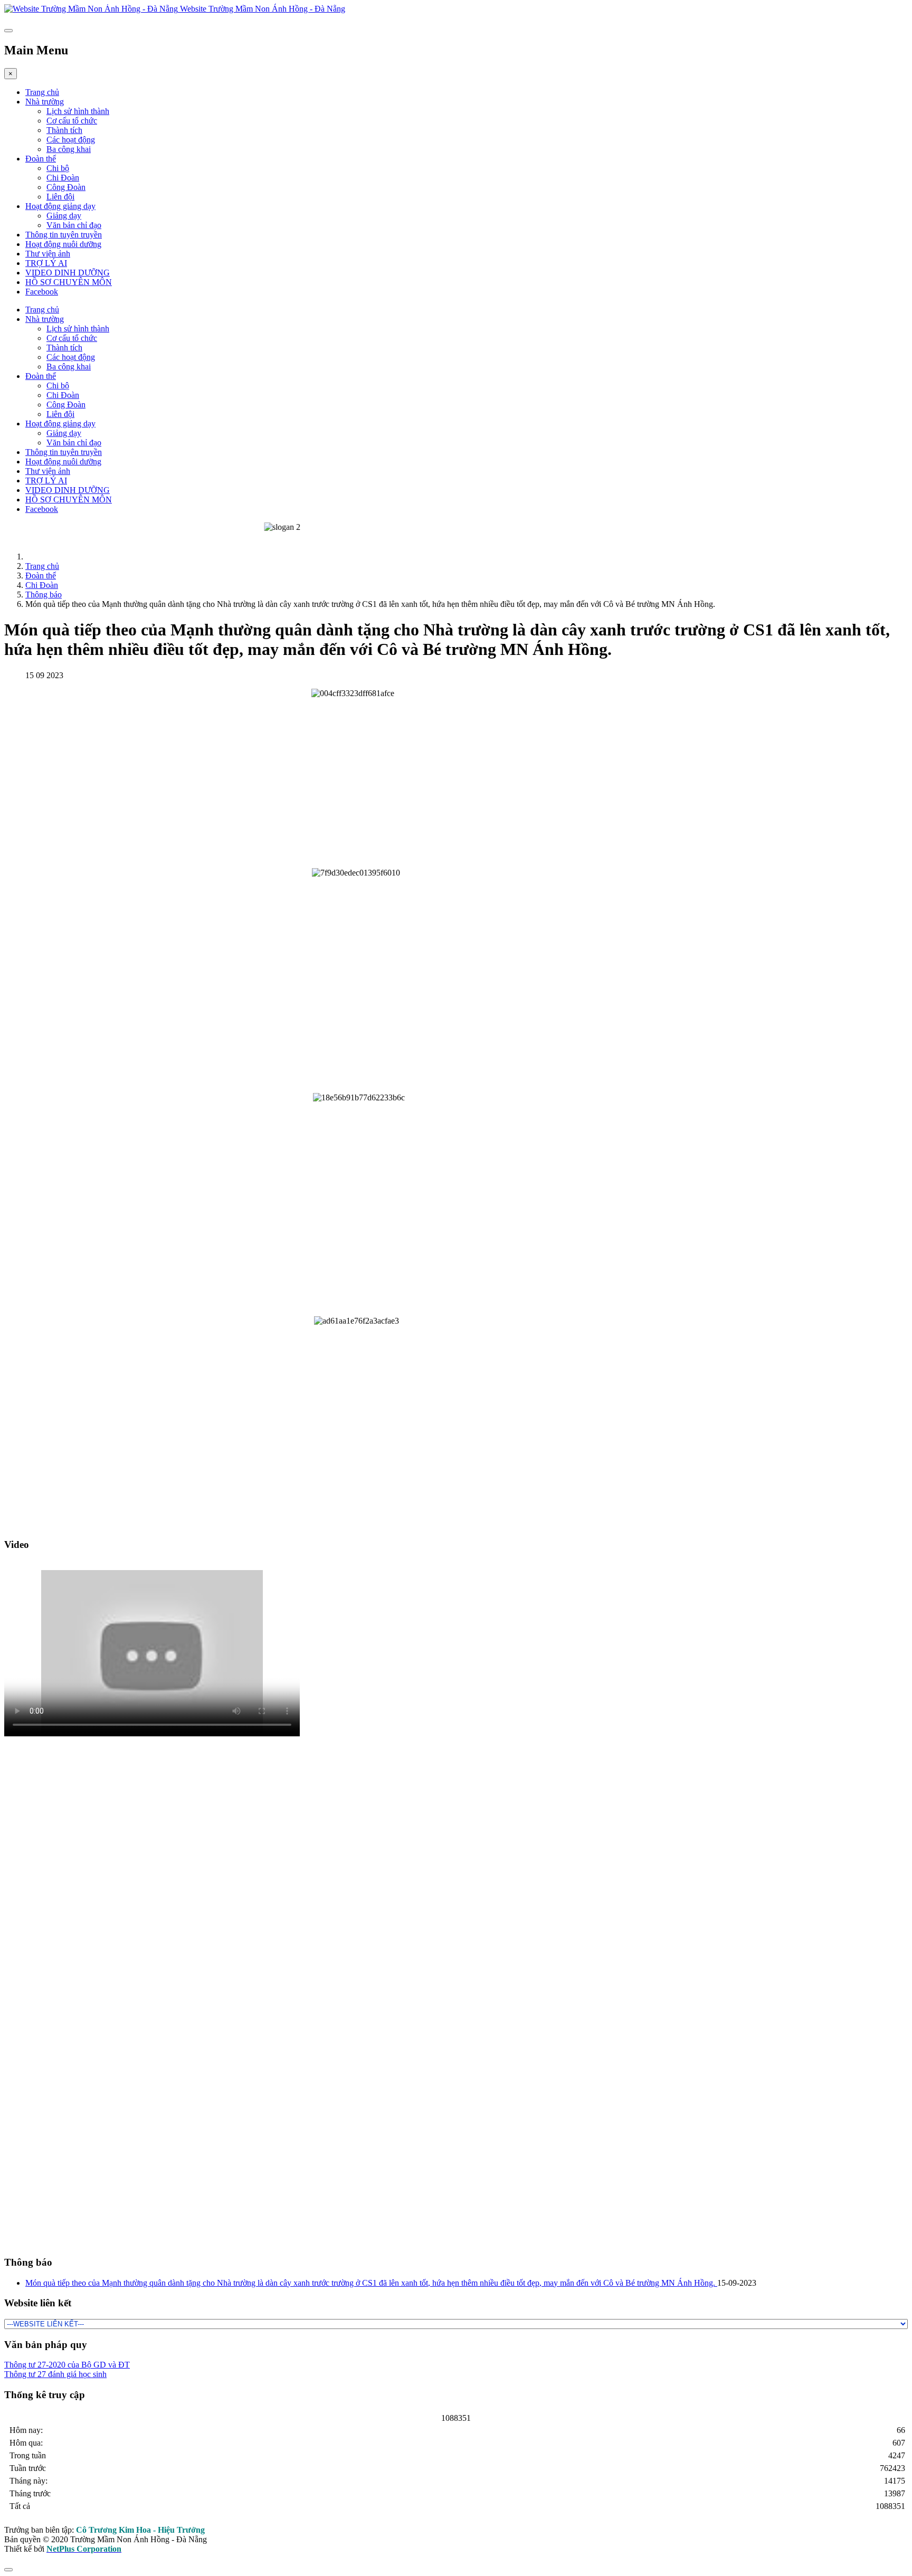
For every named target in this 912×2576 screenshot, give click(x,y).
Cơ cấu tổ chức (72, 121)
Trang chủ (42, 92)
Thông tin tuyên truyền (64, 235)
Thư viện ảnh (48, 254)
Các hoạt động (71, 140)
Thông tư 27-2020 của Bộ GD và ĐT (67, 2365)
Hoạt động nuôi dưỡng (63, 244)
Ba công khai (69, 149)
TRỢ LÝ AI (46, 263)
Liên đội (60, 197)
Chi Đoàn (63, 178)
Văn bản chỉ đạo (74, 225)
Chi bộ (58, 168)
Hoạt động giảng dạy (60, 206)
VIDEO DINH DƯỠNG (68, 273)
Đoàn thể (41, 159)
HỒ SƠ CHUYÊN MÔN (69, 282)
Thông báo (44, 595)
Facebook (42, 292)
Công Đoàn (66, 187)
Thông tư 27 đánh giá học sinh (55, 2374)
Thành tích (64, 130)
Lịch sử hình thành (78, 111)
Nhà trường (45, 102)
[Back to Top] (8, 2570)
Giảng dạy (64, 216)
